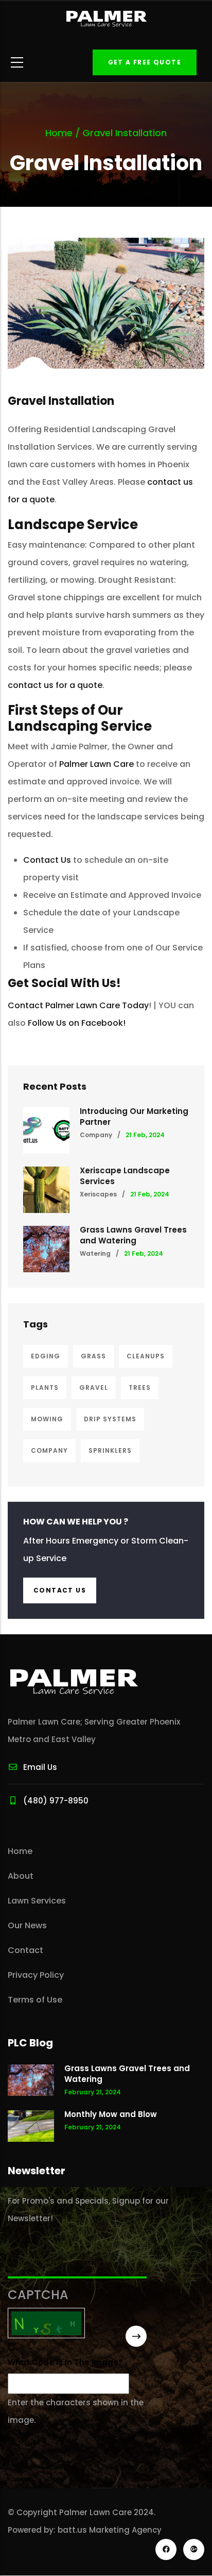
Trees (140, 1388)
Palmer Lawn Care (96, 764)
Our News (27, 1925)
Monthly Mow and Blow (111, 2114)
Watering (95, 1253)
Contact (25, 1950)
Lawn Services (37, 1901)
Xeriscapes (98, 1194)
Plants (45, 1388)
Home (59, 133)
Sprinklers (110, 1450)
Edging (46, 1356)
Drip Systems (110, 1419)
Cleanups (146, 1356)
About (21, 1876)
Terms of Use (35, 2000)
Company (96, 1135)
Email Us (40, 1767)
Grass (93, 1356)
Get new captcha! (12, 2347)
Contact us (60, 1590)
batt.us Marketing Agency (110, 2530)
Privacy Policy (36, 1975)
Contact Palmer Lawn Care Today (78, 1005)
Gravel (94, 1388)
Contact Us (47, 860)
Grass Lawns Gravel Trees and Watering (133, 1235)
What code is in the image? (65, 2362)
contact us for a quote (55, 685)
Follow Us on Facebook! (77, 1023)
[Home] (106, 19)
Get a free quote (145, 62)
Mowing (47, 1419)
